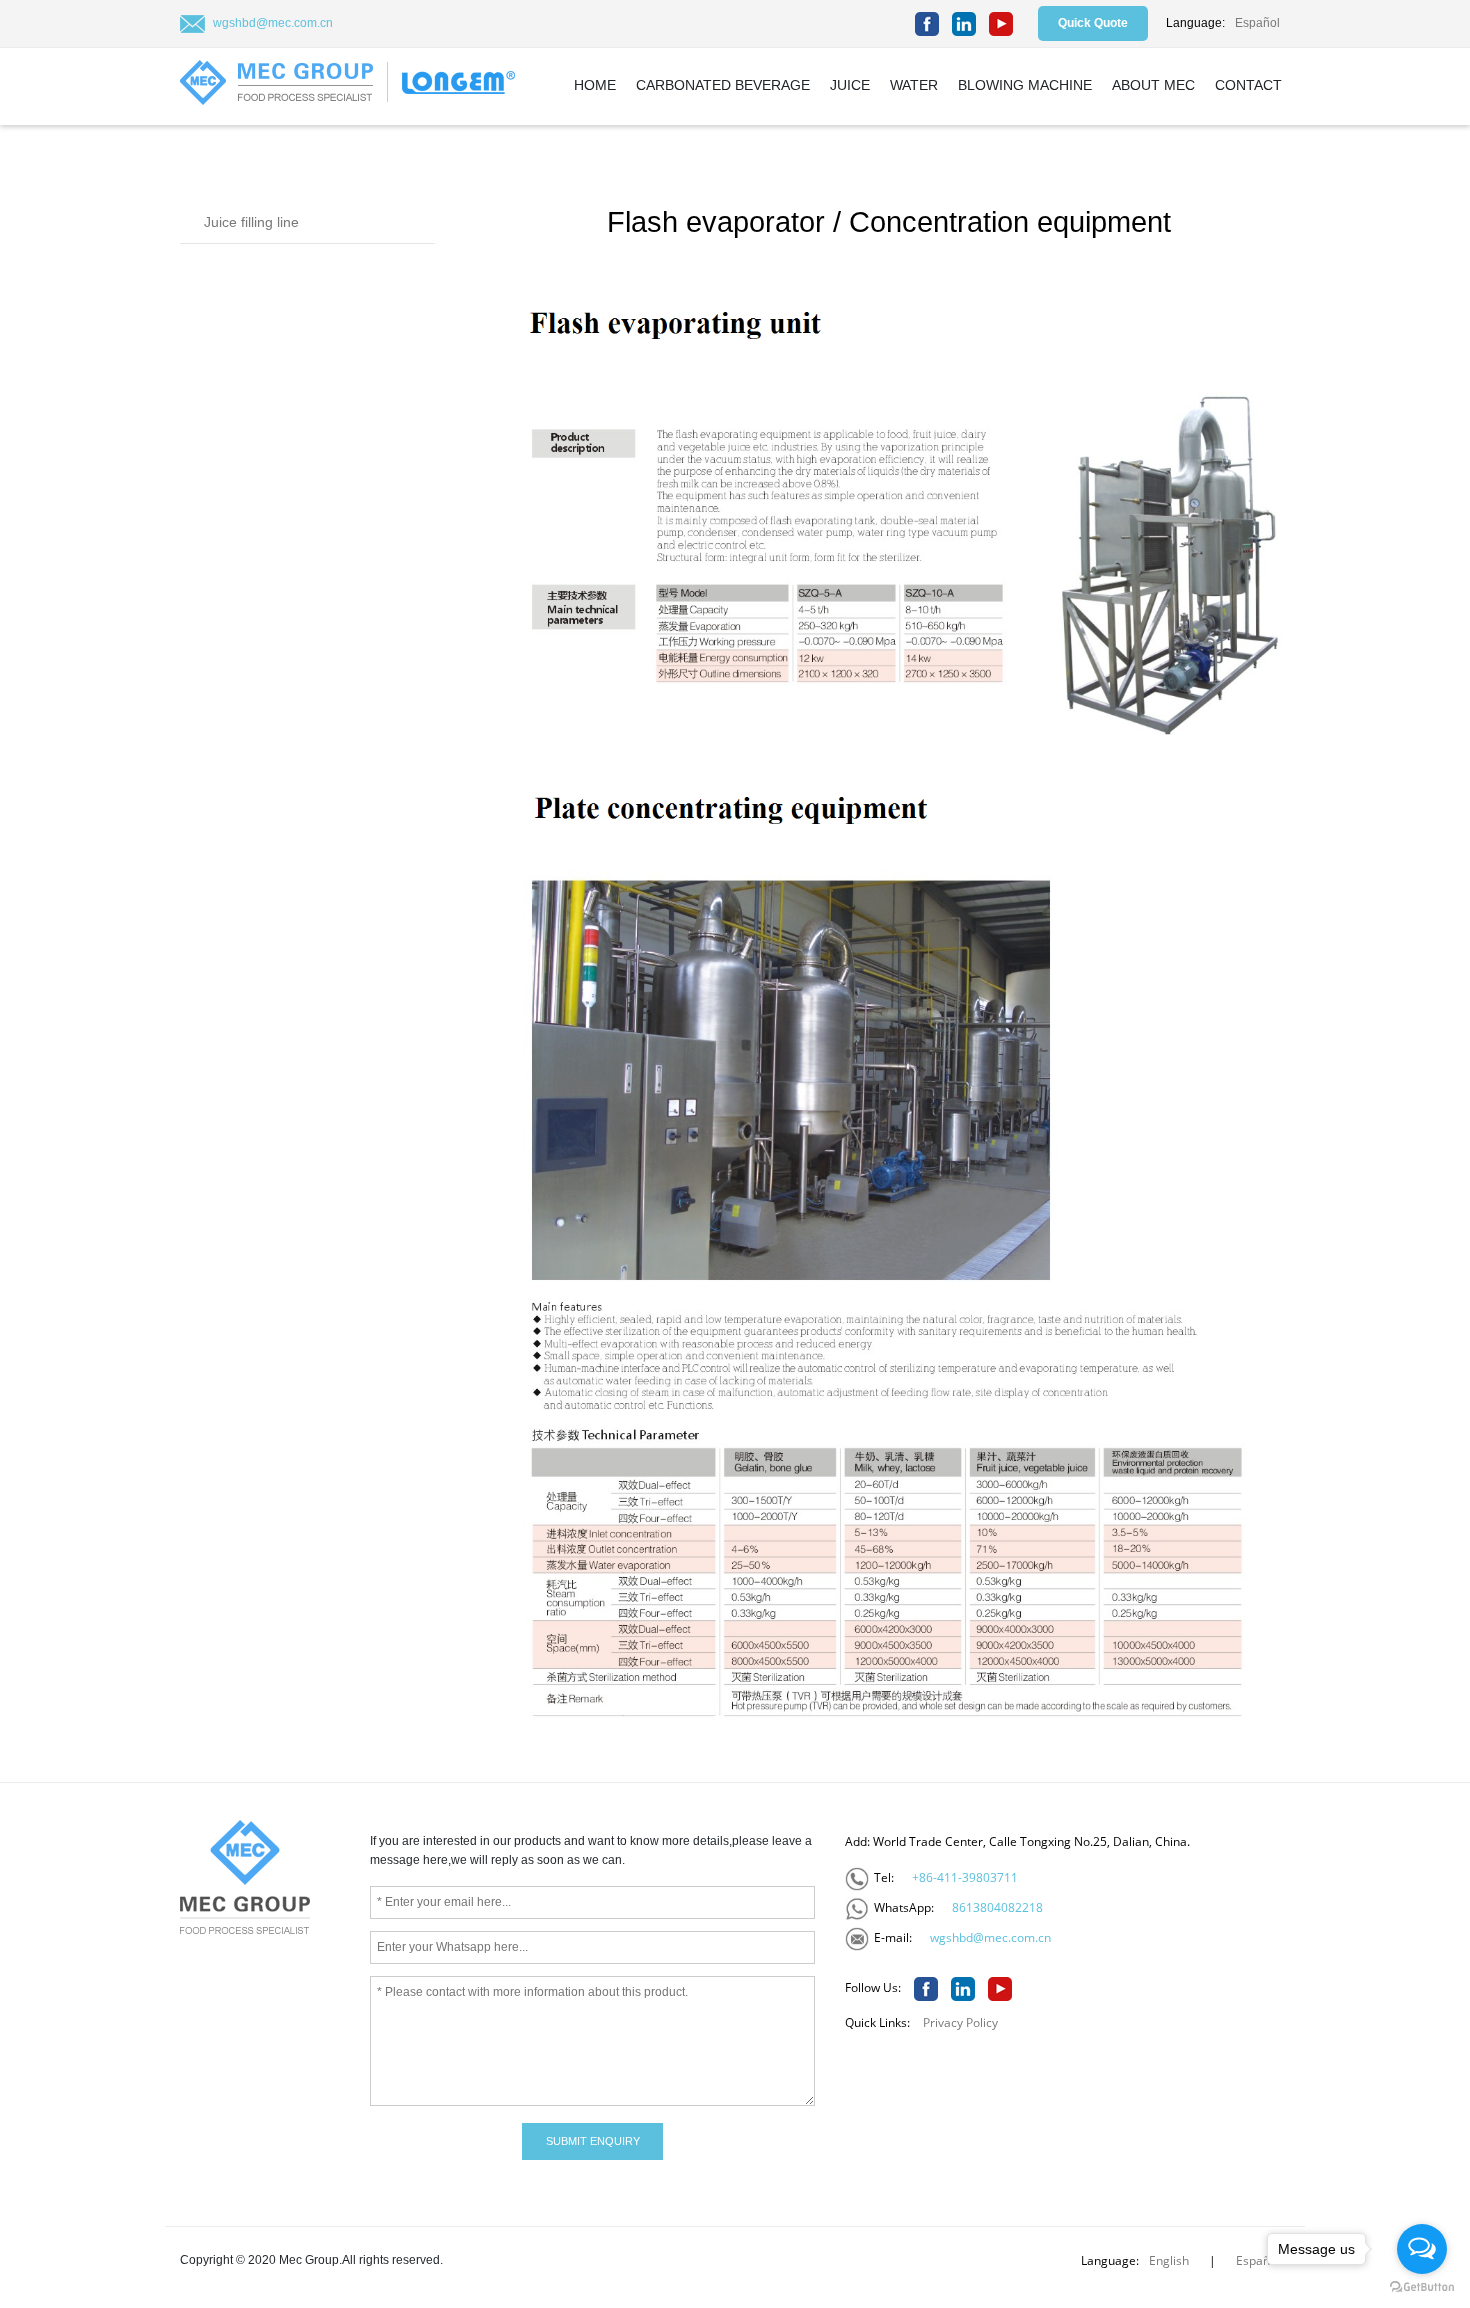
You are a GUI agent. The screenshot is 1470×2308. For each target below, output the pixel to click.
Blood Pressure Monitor (264, 2186)
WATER (914, 85)
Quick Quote (1093, 23)
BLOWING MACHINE (1025, 85)
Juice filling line (251, 222)
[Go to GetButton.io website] (1422, 2287)
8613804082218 (997, 1907)
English (1169, 2260)
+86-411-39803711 (965, 1877)
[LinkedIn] (964, 24)
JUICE (850, 85)
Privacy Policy (960, 2022)
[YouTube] (1001, 24)
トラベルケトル (390, 2186)
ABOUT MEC (1153, 85)
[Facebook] (927, 24)
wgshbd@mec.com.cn (273, 23)
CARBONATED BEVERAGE (723, 85)
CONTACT (1248, 85)
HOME (595, 85)
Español (1257, 23)
